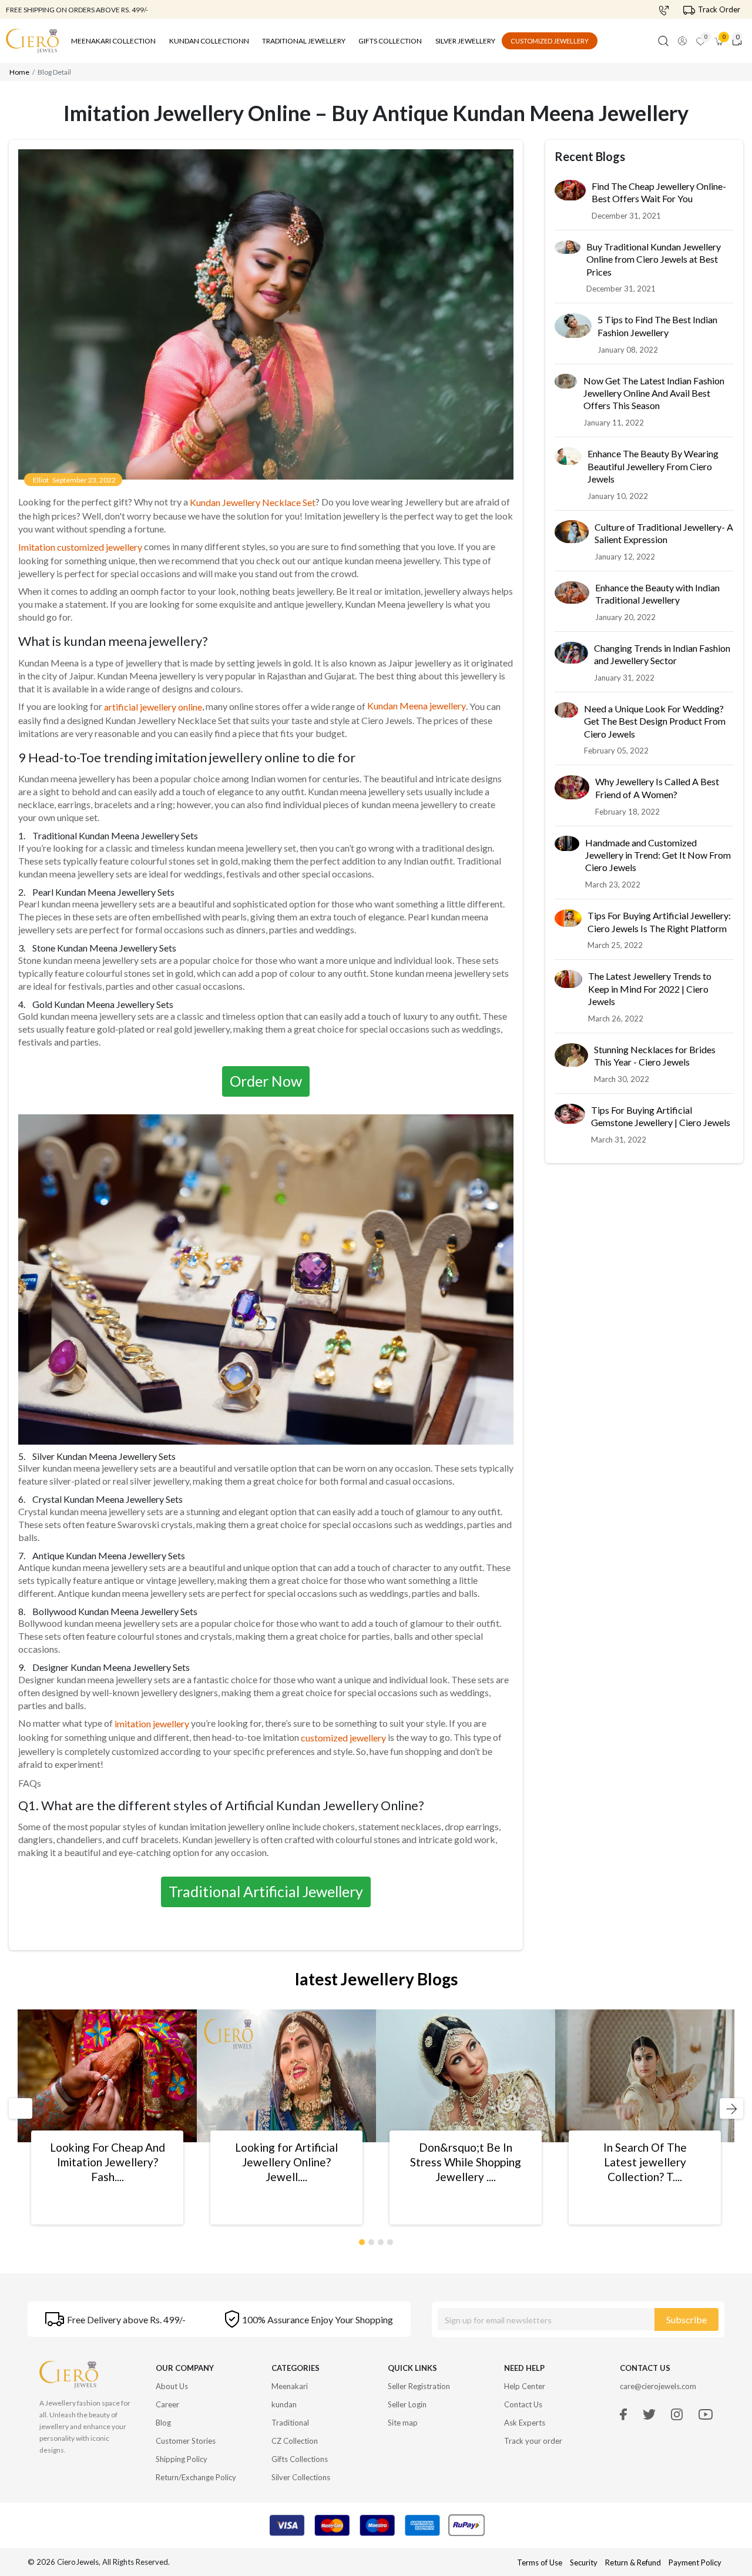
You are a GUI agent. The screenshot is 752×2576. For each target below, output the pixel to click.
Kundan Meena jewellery (417, 706)
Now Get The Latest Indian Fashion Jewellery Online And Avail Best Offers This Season (654, 394)
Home (19, 72)
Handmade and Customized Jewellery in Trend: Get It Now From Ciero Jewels (658, 856)
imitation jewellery (152, 1724)
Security (584, 2562)
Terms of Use (540, 2562)
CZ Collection (295, 2441)
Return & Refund (634, 2562)
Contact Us (523, 2404)
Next (726, 2108)
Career (167, 2404)
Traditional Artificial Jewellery (266, 1891)
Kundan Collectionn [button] (209, 41)
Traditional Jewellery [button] (304, 41)
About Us (172, 2386)
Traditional (290, 2423)
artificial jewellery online (153, 707)
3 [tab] (381, 2240)
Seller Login (407, 2404)
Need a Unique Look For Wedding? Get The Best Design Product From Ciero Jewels (655, 722)
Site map (403, 2423)
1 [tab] (362, 2240)
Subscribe (686, 2319)
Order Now (266, 1081)
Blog (163, 2423)
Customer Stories (186, 2441)
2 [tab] (372, 2240)
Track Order (719, 9)
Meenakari (290, 2386)
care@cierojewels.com (658, 2386)
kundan (284, 2404)
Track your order (533, 2441)
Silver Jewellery (465, 41)
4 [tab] (391, 2240)
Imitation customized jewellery (80, 547)
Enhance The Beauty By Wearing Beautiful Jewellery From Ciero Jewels (653, 467)
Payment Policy (695, 2562)
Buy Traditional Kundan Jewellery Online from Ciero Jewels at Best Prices (654, 260)
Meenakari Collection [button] (113, 41)
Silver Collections (301, 2477)
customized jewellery (343, 1738)
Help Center (525, 2386)
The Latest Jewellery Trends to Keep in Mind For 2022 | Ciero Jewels (650, 990)
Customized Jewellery (550, 41)
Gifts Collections (300, 2459)
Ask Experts (525, 2423)
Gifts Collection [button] (390, 41)
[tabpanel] (107, 2117)
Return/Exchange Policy (196, 2477)
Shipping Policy (182, 2459)
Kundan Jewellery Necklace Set (253, 502)
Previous (19, 2108)
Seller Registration (419, 2386)
